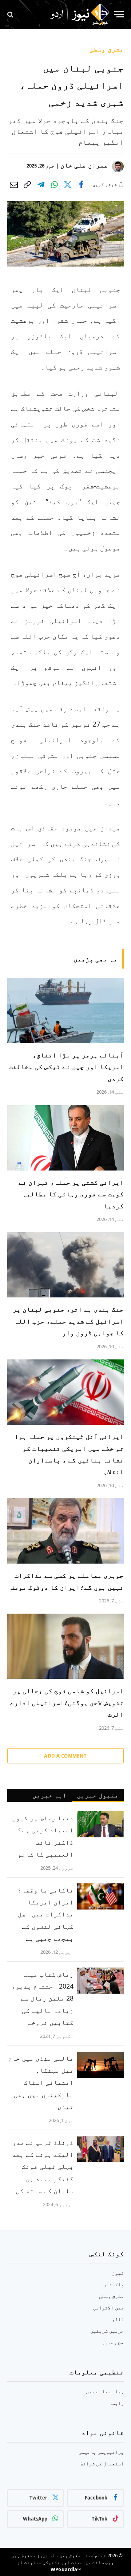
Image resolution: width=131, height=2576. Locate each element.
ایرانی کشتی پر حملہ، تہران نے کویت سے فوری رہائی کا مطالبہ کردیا (71, 1194)
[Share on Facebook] (81, 185)
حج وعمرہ (113, 2342)
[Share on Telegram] (41, 185)
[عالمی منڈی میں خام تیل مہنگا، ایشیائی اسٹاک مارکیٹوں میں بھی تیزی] (100, 2065)
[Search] (11, 14)
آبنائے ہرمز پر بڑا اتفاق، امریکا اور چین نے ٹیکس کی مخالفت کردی (66, 1067)
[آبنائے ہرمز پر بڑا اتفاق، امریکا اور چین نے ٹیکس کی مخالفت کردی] (65, 1011)
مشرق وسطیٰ (107, 49)
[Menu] (119, 14)
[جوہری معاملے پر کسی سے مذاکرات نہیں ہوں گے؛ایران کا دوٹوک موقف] (65, 1531)
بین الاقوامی (108, 2307)
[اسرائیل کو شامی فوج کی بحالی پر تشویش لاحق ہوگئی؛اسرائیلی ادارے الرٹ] (65, 1646)
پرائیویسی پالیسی (101, 2452)
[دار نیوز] (79, 15)
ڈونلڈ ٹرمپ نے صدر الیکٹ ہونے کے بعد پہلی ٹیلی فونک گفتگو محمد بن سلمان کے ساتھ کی (43, 2166)
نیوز (118, 2273)
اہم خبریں (49, 1795)
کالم (118, 2319)
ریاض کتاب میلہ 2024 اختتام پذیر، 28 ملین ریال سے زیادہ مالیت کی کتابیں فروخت (42, 1998)
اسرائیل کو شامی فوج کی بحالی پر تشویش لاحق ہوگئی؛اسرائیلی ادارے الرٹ (67, 1702)
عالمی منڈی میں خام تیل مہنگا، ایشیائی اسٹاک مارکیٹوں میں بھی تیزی (41, 2082)
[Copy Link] (27, 185)
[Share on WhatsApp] (54, 185)
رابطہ (116, 2403)
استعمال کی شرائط (102, 2463)
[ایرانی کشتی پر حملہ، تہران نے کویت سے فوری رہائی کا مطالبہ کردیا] (65, 1138)
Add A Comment (65, 1756)
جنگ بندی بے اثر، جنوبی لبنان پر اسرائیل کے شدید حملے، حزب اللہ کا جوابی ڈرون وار (68, 1321)
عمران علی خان (84, 165)
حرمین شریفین (107, 2331)
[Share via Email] (14, 185)
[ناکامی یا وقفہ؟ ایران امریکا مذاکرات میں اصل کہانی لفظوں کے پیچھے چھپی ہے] (100, 1896)
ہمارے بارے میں (105, 2391)
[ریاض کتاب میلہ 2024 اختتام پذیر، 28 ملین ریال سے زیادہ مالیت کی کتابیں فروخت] (100, 1981)
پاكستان (114, 2284)
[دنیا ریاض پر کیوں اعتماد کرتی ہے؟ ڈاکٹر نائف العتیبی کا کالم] (100, 1824)
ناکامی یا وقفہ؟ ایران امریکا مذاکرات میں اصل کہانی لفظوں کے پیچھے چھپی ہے (46, 1914)
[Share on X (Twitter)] (68, 185)
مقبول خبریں (98, 1795)
